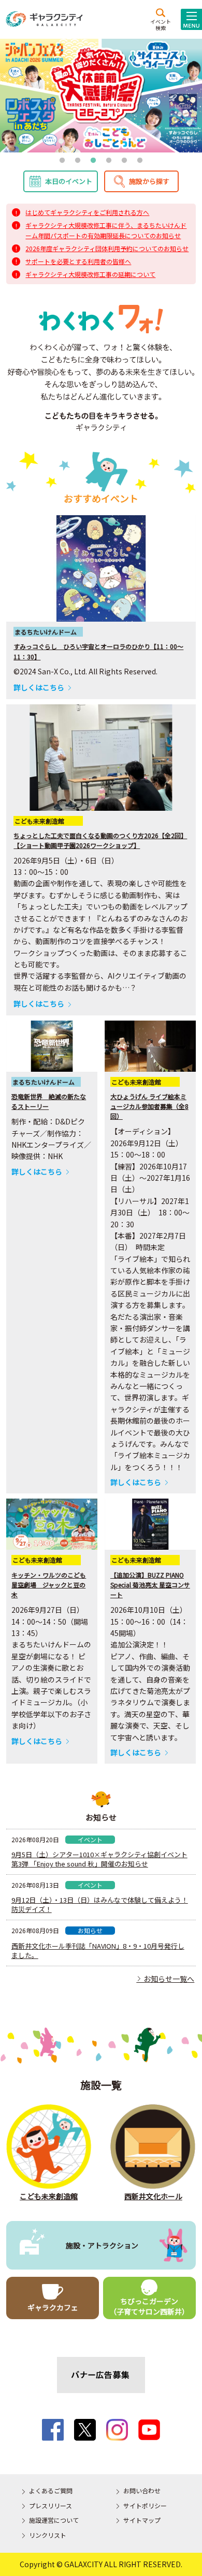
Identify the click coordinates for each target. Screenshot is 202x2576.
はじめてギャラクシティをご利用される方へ (87, 212)
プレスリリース (51, 2505)
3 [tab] (93, 161)
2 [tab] (78, 161)
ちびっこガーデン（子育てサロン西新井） (149, 2306)
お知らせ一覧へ (165, 1979)
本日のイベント (69, 181)
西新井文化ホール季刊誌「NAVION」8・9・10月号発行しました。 (98, 1951)
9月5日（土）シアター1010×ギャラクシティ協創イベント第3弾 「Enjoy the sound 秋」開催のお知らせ (99, 1859)
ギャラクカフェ (53, 2307)
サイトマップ (142, 2520)
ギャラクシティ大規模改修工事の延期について (90, 274)
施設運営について (54, 2520)
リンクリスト (48, 2535)
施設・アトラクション (102, 2245)
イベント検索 (161, 24)
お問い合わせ (142, 2490)
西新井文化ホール (153, 2196)
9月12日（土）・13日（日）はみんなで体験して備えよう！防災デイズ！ (100, 1905)
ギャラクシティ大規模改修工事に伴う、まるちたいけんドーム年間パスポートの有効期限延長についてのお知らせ (106, 230)
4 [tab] (109, 161)
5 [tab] (124, 161)
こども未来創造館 (49, 2196)
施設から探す (149, 181)
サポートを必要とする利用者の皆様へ (78, 261)
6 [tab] (140, 161)
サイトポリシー (145, 2505)
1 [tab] (62, 161)
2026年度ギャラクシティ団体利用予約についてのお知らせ (107, 248)
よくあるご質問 (51, 2490)
